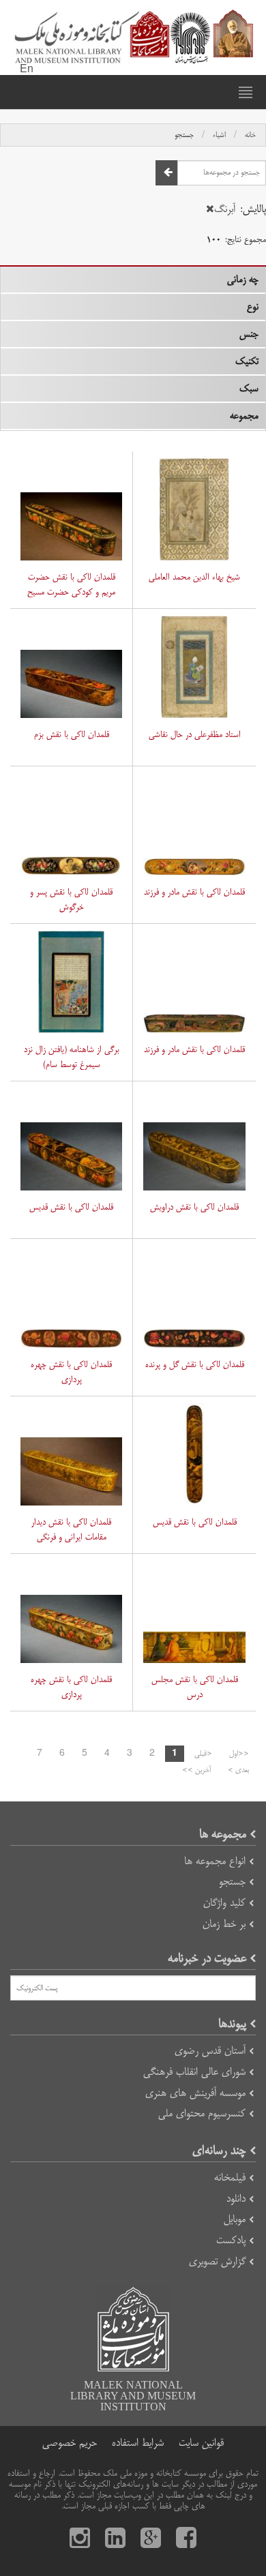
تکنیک (247, 361)
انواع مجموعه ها (215, 1861)
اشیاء (219, 135)
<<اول (239, 1754)
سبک (249, 389)
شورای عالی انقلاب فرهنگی (194, 2072)
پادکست (231, 2240)
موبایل (235, 2219)
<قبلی (203, 1754)
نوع (253, 307)
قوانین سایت (201, 2443)
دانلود (236, 2199)
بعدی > (238, 1770)
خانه (250, 135)
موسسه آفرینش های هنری (195, 2093)
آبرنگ (225, 209)
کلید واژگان (224, 1903)
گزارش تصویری (217, 2261)
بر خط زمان (224, 1924)
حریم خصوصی (70, 2443)
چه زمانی (243, 280)
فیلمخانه (230, 2177)
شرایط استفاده (138, 2443)
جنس (249, 334)
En (27, 70)
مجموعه (244, 416)
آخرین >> (196, 1770)
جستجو (184, 135)
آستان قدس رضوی (210, 2051)
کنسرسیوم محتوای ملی (202, 2113)
